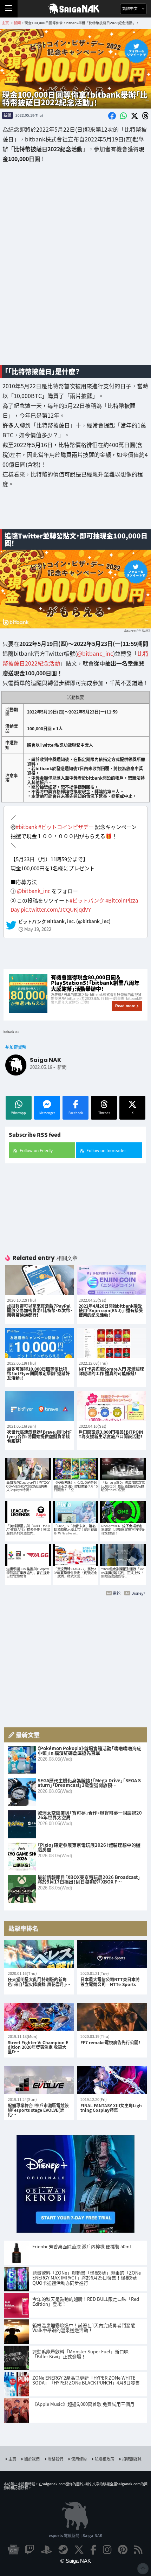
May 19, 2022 (38, 929)
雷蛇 (117, 1593)
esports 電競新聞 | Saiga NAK (76, 2535)
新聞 (7, 115)
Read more (125, 1006)
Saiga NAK (76, 9)
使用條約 (79, 2459)
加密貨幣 (18, 1047)
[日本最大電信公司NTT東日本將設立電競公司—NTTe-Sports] (112, 1954)
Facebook (76, 1113)
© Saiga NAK (76, 2561)
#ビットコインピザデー (66, 827)
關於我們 (32, 2459)
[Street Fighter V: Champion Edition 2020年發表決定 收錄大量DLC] (39, 2017)
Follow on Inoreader (106, 1150)
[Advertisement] (75, 259)
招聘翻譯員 (132, 2459)
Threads (104, 1113)
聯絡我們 (55, 2459)
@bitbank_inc (34, 891)
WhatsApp (19, 1113)
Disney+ (139, 1593)
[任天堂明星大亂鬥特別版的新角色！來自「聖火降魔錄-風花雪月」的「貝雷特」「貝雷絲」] (39, 1954)
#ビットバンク (87, 900)
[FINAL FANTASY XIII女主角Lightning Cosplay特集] (112, 2080)
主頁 (12, 2459)
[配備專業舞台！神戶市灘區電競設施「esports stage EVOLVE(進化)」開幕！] (39, 2080)
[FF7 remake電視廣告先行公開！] (112, 2017)
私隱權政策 (104, 2459)
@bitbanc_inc (95, 653)
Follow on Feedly (36, 1150)
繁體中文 (130, 9)
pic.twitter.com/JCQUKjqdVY (56, 909)
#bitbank (27, 827)
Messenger (47, 1113)
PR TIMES (143, 631)
